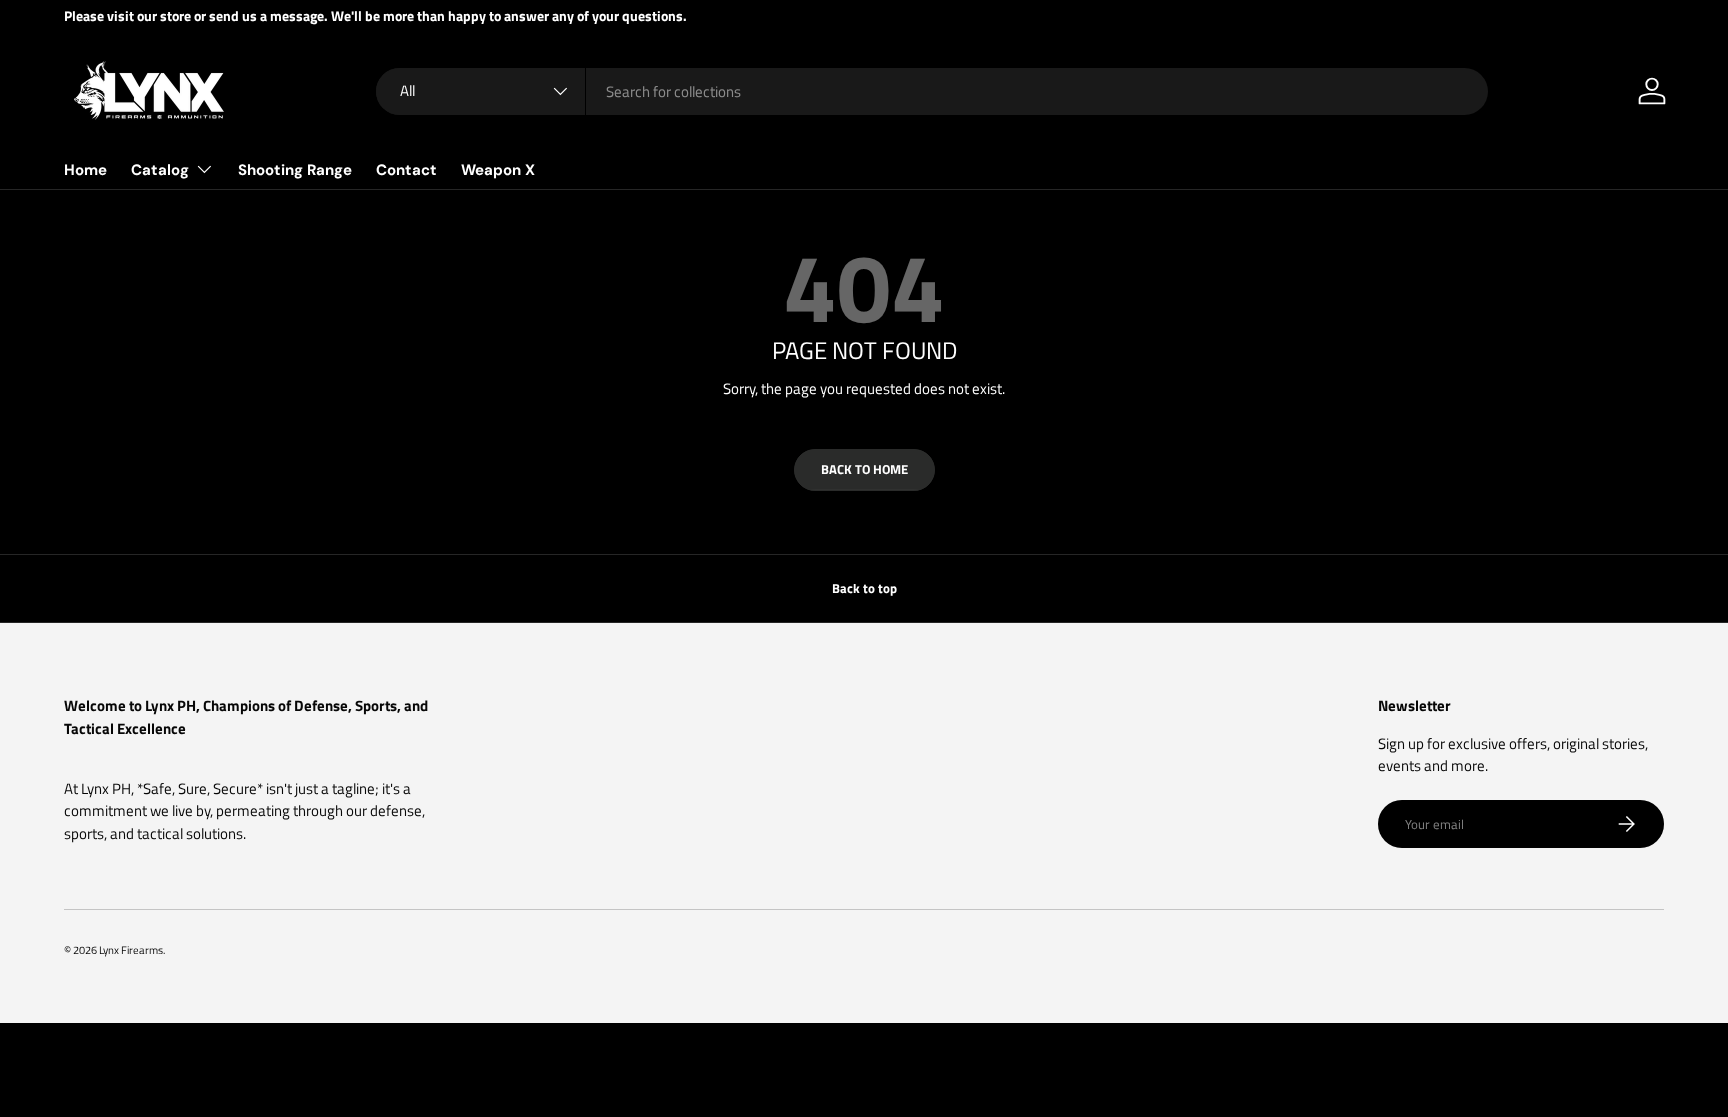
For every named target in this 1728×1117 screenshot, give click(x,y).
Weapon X (498, 170)
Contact (406, 170)
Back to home (864, 469)
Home (85, 170)
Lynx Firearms (131, 949)
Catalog (160, 170)
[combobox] (932, 91)
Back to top (864, 588)
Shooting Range (295, 170)
